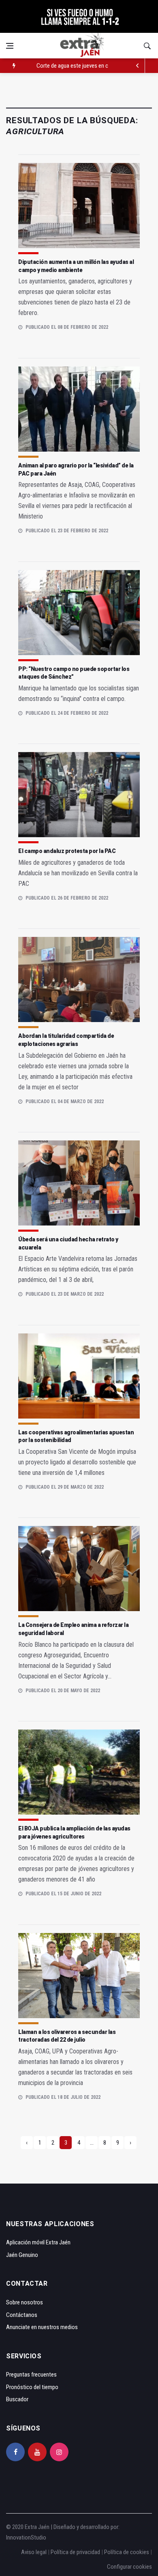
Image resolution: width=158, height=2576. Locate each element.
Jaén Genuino (22, 2255)
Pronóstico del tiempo (32, 2387)
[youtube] (37, 2452)
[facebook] (15, 2452)
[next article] (138, 66)
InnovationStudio (26, 2537)
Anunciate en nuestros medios (42, 2327)
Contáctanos (22, 2315)
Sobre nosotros (25, 2302)
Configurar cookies (129, 2567)
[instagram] (59, 2452)
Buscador (17, 2399)
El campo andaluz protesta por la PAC (67, 851)
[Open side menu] (10, 46)
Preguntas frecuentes (31, 2375)
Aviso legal (34, 2552)
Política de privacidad (75, 2552)
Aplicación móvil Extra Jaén (38, 2242)
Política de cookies (127, 2552)
